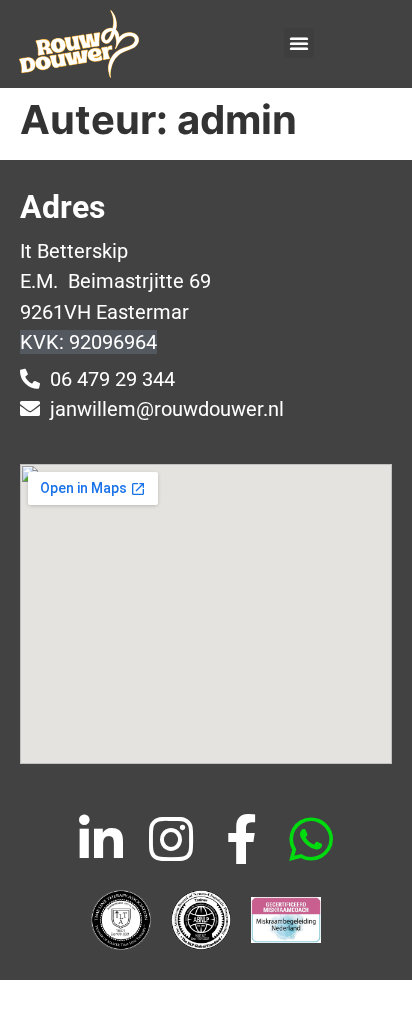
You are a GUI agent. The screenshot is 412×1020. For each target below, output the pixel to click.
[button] (299, 43)
